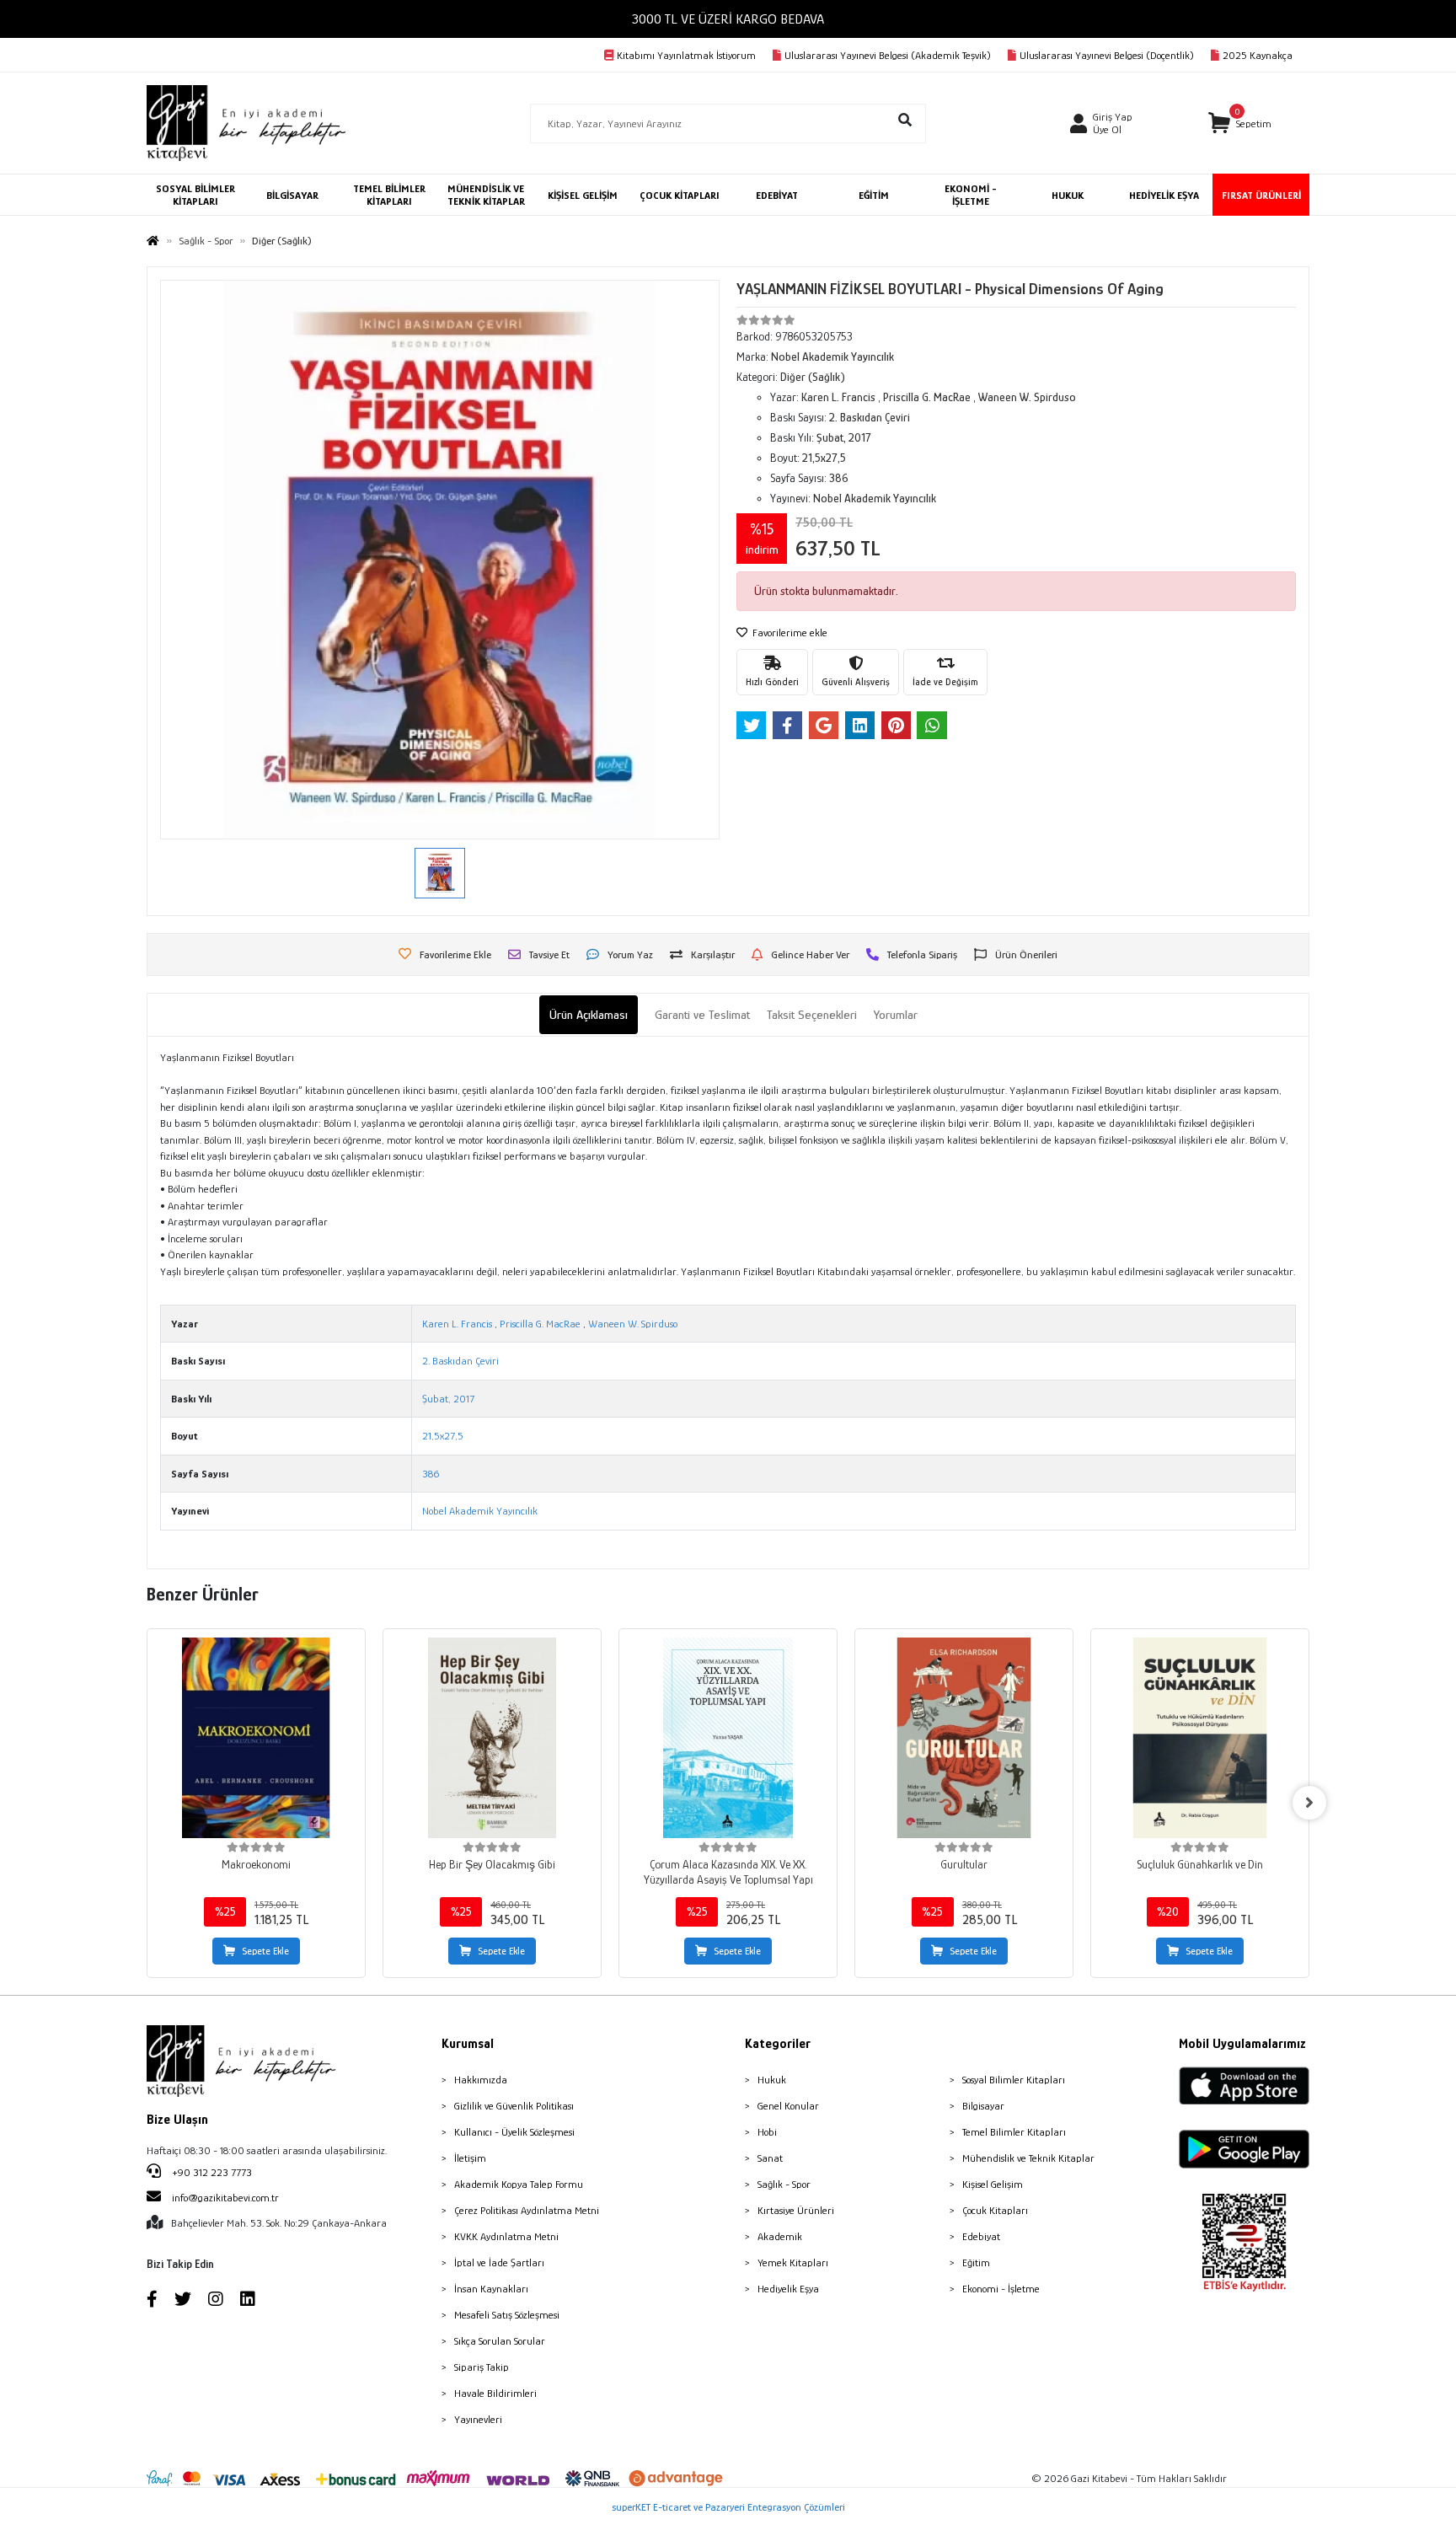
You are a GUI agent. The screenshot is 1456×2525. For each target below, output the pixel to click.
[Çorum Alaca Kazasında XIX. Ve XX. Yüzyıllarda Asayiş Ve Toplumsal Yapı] (728, 1738)
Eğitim (976, 2262)
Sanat (770, 2158)
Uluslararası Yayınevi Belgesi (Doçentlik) (1107, 55)
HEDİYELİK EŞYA (1164, 195)
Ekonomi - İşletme (1001, 2289)
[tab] (589, 1015)
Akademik (780, 2236)
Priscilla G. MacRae (540, 1324)
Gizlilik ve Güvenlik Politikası (514, 2106)
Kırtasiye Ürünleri (796, 2210)
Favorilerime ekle (789, 633)
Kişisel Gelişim (993, 2184)
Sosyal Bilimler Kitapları (1014, 2080)
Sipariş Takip (482, 2367)
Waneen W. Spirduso (633, 1324)
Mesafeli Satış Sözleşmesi (507, 2315)
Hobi (767, 2132)
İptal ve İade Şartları (499, 2262)
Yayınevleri (478, 2419)
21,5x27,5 (443, 1436)
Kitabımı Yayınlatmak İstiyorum (686, 55)
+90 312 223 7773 (211, 2172)
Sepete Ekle (265, 1951)
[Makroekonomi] (256, 1738)
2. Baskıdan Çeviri (460, 1361)
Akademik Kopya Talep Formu (519, 2184)
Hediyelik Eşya (788, 2289)
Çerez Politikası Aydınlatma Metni (527, 2210)
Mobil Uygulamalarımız (1242, 2044)
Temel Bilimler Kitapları (1014, 2132)
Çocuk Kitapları (995, 2210)
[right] (1309, 1803)
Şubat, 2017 (448, 1399)
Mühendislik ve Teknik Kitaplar (1028, 2158)
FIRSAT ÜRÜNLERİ (1261, 195)
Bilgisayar (983, 2106)
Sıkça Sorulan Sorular (500, 2341)
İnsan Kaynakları (491, 2289)
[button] (1240, 123)
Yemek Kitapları (793, 2262)
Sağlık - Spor (784, 2184)
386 (431, 1474)
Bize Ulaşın (177, 2120)
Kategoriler (778, 2044)
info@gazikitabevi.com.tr (225, 2198)
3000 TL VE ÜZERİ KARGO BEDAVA (728, 19)
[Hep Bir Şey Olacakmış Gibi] (492, 1738)
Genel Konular (788, 2106)
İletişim (470, 2158)
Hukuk (772, 2080)
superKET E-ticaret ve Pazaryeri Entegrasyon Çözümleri (728, 2507)
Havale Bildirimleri (495, 2393)
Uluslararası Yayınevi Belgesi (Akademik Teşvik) (888, 55)
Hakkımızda (481, 2080)
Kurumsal (468, 2044)
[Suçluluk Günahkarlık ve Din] (1200, 1738)
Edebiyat (981, 2236)
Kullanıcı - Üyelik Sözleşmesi (514, 2132)
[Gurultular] (964, 1738)
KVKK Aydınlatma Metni (506, 2236)
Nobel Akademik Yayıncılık (480, 1511)
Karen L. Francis (457, 1324)
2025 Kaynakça (1258, 55)
